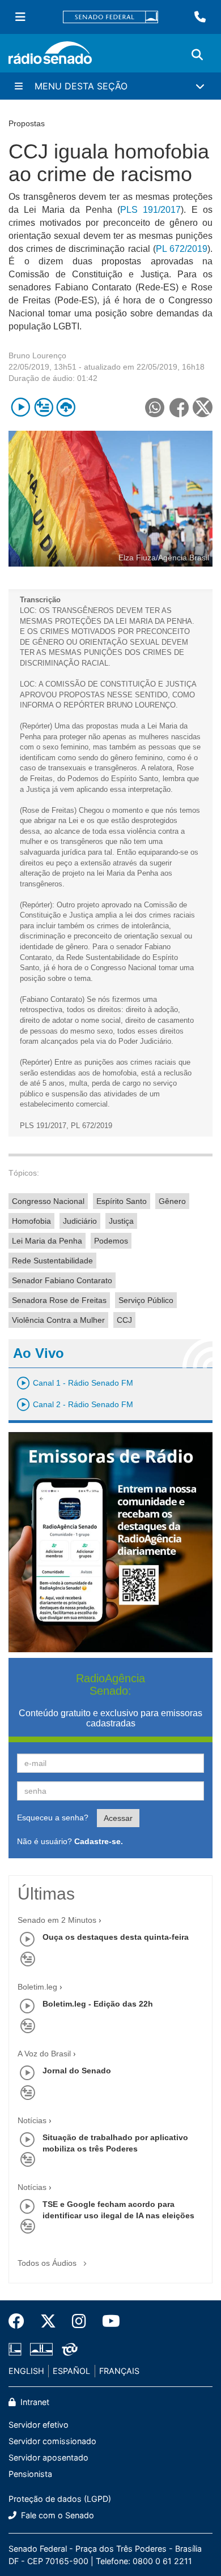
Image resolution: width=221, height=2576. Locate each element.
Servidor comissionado (52, 2441)
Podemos (111, 1241)
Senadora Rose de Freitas (59, 1300)
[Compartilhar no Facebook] (179, 407)
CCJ (124, 1320)
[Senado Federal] (110, 17)
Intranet (34, 2402)
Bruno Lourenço (37, 355)
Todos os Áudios (48, 2263)
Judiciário (80, 1221)
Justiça (121, 1221)
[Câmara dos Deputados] (17, 2349)
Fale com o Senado (56, 2515)
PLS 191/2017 (150, 210)
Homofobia (31, 1221)
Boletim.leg (37, 1987)
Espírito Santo (122, 1201)
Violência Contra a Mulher (58, 1320)
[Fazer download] (66, 407)
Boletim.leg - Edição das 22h (98, 2004)
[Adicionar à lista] (43, 407)
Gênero (172, 1201)
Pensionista (30, 2474)
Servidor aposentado (48, 2457)
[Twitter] (48, 2321)
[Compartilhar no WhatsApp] (154, 407)
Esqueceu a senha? (53, 1818)
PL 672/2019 (182, 249)
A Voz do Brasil (44, 2054)
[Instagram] (79, 2321)
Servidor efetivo (39, 2425)
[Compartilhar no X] (203, 407)
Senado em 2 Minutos (57, 1920)
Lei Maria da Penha (47, 1241)
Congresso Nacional (48, 1201)
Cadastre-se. (99, 1841)
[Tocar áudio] (21, 407)
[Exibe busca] (197, 55)
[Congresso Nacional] (41, 2349)
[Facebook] (20, 2321)
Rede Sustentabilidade (52, 1261)
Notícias (32, 2120)
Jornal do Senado (77, 2071)
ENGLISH (26, 2371)
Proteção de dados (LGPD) (60, 2499)
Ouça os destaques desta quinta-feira (116, 1937)
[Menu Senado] (20, 17)
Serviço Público (146, 1300)
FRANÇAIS (119, 2371)
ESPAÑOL (71, 2371)
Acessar (118, 1818)
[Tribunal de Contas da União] (68, 2349)
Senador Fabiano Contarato (62, 1280)
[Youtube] (107, 2321)
